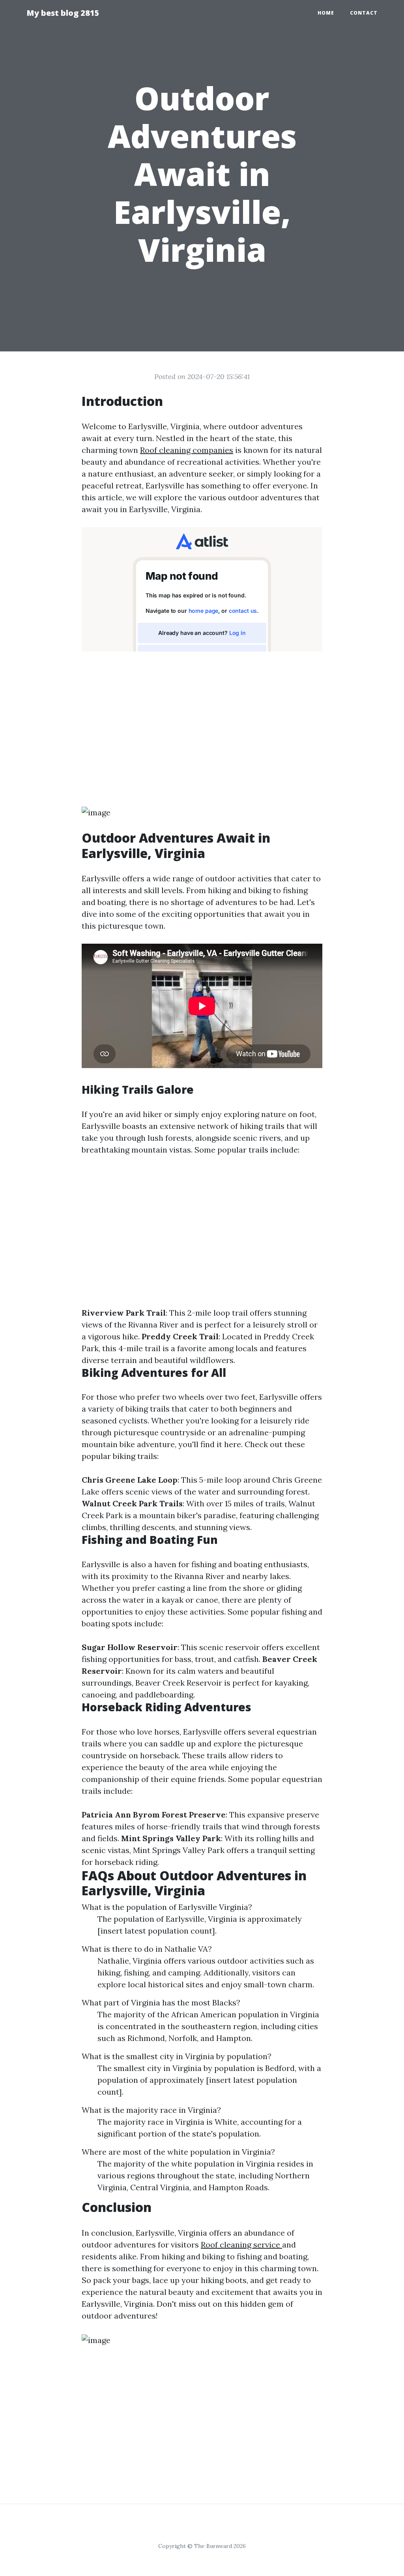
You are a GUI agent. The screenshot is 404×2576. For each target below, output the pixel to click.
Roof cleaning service (241, 2245)
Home (326, 13)
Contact (364, 13)
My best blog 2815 (63, 13)
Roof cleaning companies (187, 450)
